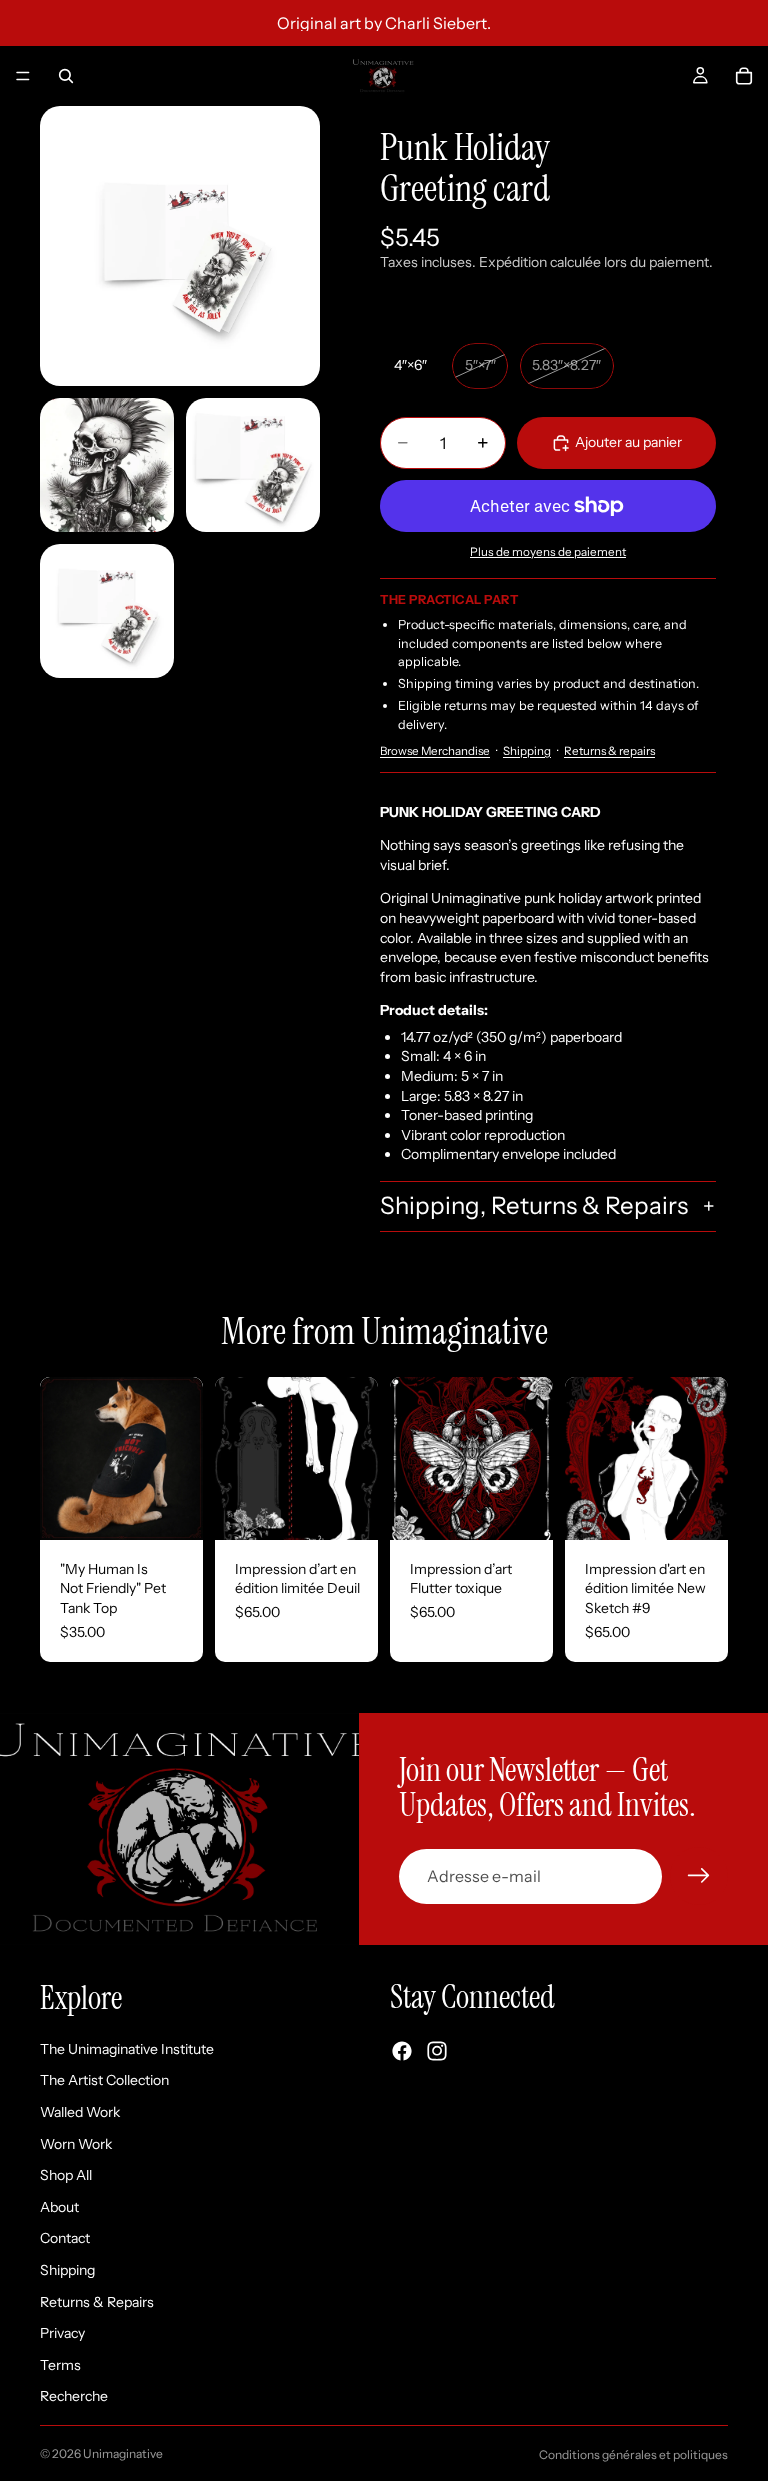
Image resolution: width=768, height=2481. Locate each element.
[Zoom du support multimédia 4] (107, 611)
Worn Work (76, 2144)
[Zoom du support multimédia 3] (253, 465)
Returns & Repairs (97, 2302)
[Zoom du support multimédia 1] (180, 246)
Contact (65, 2239)
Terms (60, 2365)
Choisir (189, 1508)
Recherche (74, 2397)
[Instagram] (437, 2052)
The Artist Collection (104, 2081)
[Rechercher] (66, 76)
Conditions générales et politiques (633, 2454)
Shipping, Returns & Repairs (534, 1205)
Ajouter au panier (628, 442)
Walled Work (80, 2112)
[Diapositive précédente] (62, 1458)
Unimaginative (123, 2453)
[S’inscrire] (699, 1876)
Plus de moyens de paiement (548, 552)
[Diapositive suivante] (181, 1458)
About (59, 2207)
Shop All (66, 2175)
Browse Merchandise (435, 751)
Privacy (62, 2333)
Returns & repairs (609, 751)
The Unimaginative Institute (127, 2049)
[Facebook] (402, 2052)
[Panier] (744, 76)
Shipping (527, 751)
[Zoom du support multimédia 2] (107, 465)
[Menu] (23, 76)
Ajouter (364, 1508)
